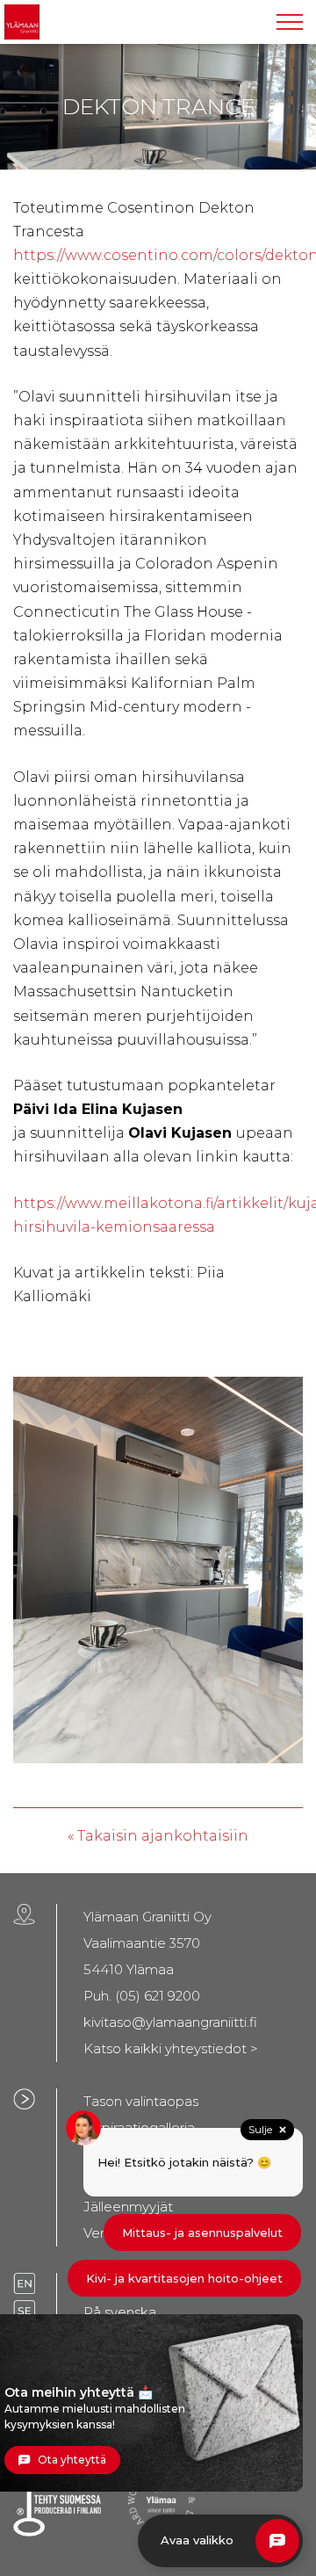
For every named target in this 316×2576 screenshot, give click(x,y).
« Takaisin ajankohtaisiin (158, 1836)
